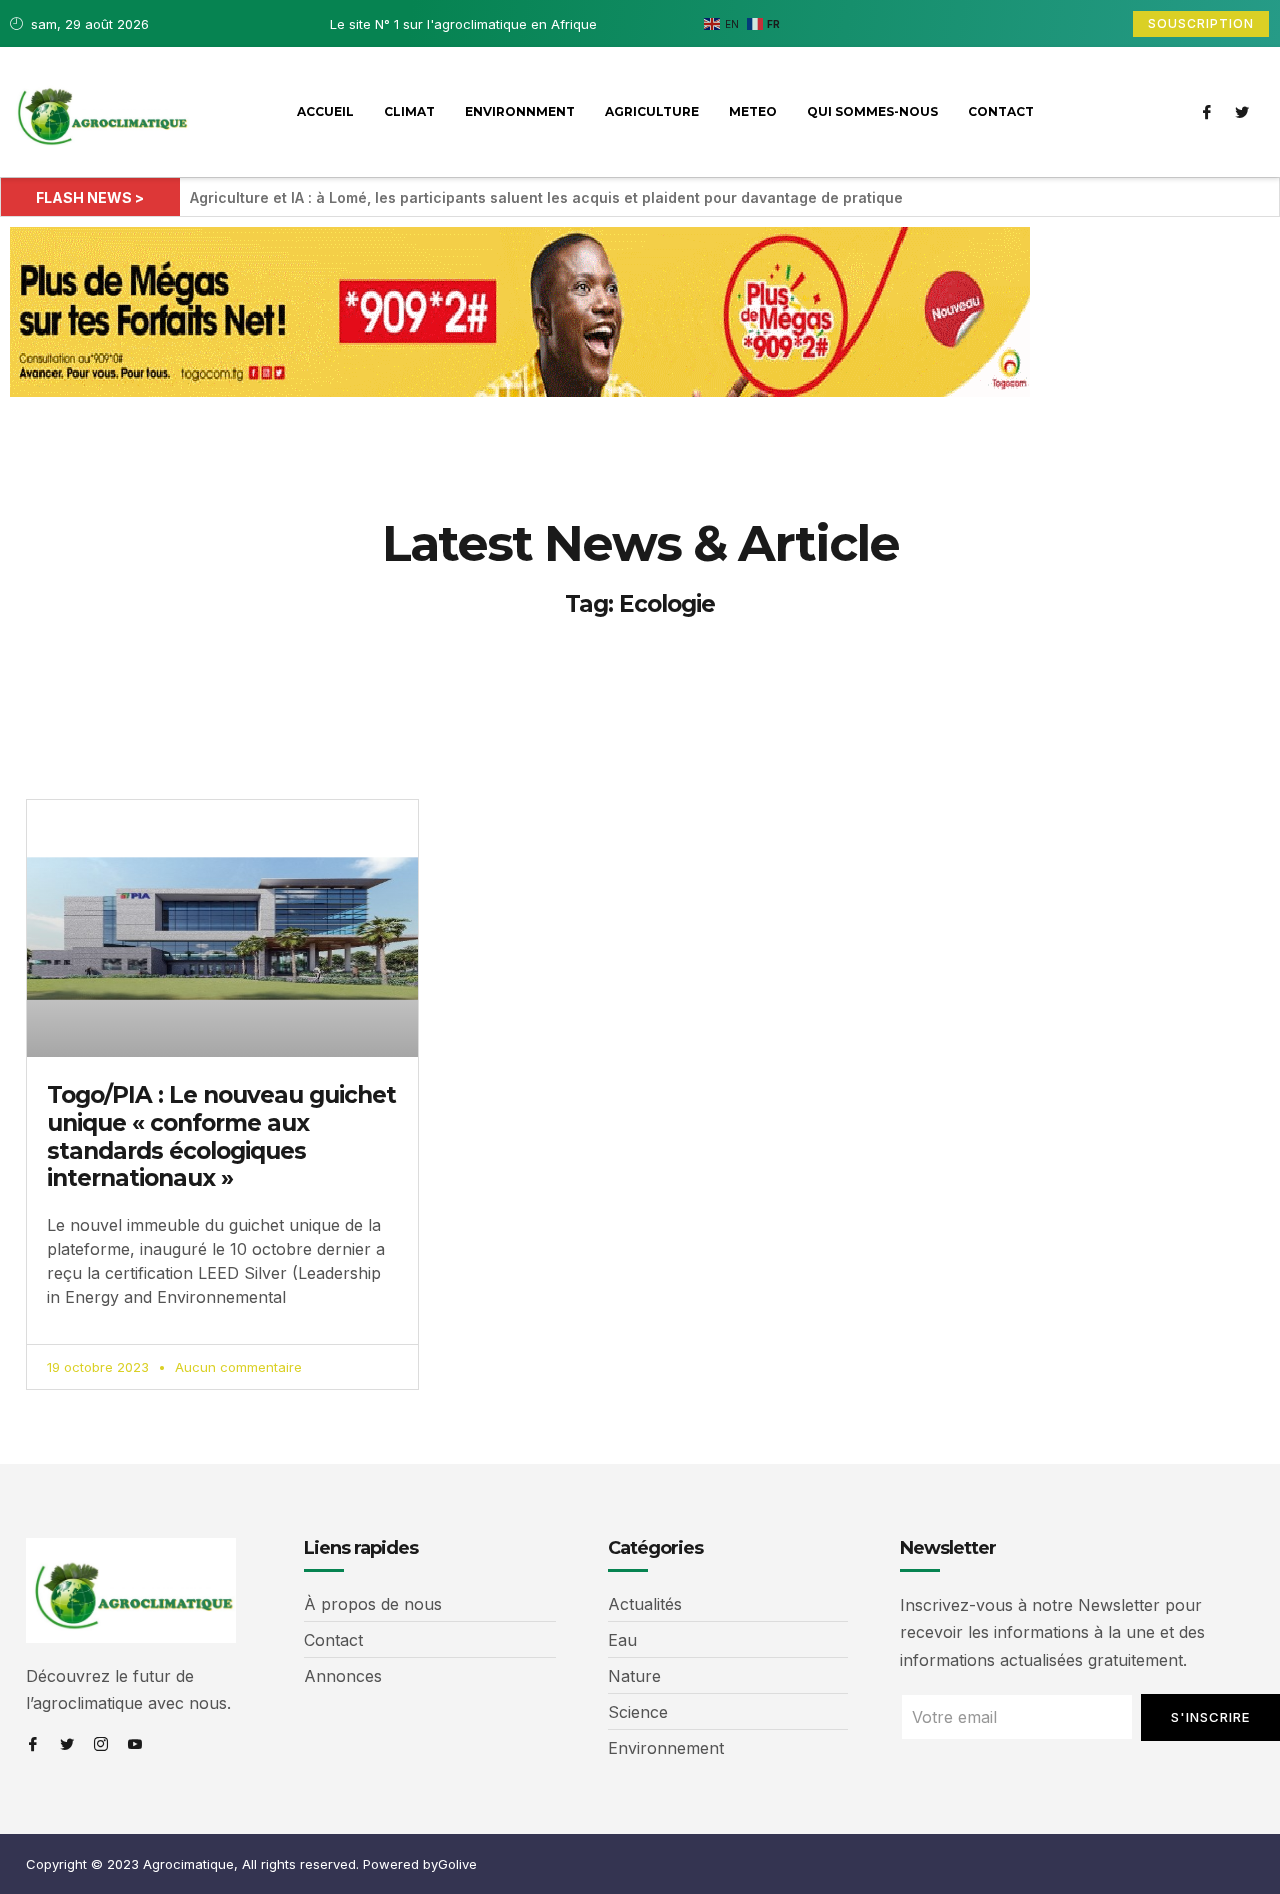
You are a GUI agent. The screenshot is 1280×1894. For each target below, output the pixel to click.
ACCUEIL (325, 111)
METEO (753, 111)
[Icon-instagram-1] (101, 1744)
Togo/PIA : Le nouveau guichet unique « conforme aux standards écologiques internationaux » (221, 1136)
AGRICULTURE (652, 111)
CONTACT (1001, 111)
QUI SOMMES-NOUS (872, 111)
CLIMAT (409, 111)
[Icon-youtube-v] (135, 1744)
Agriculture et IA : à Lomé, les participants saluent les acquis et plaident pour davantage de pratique (546, 197)
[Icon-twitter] (1242, 112)
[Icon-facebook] (1207, 112)
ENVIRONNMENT (520, 111)
